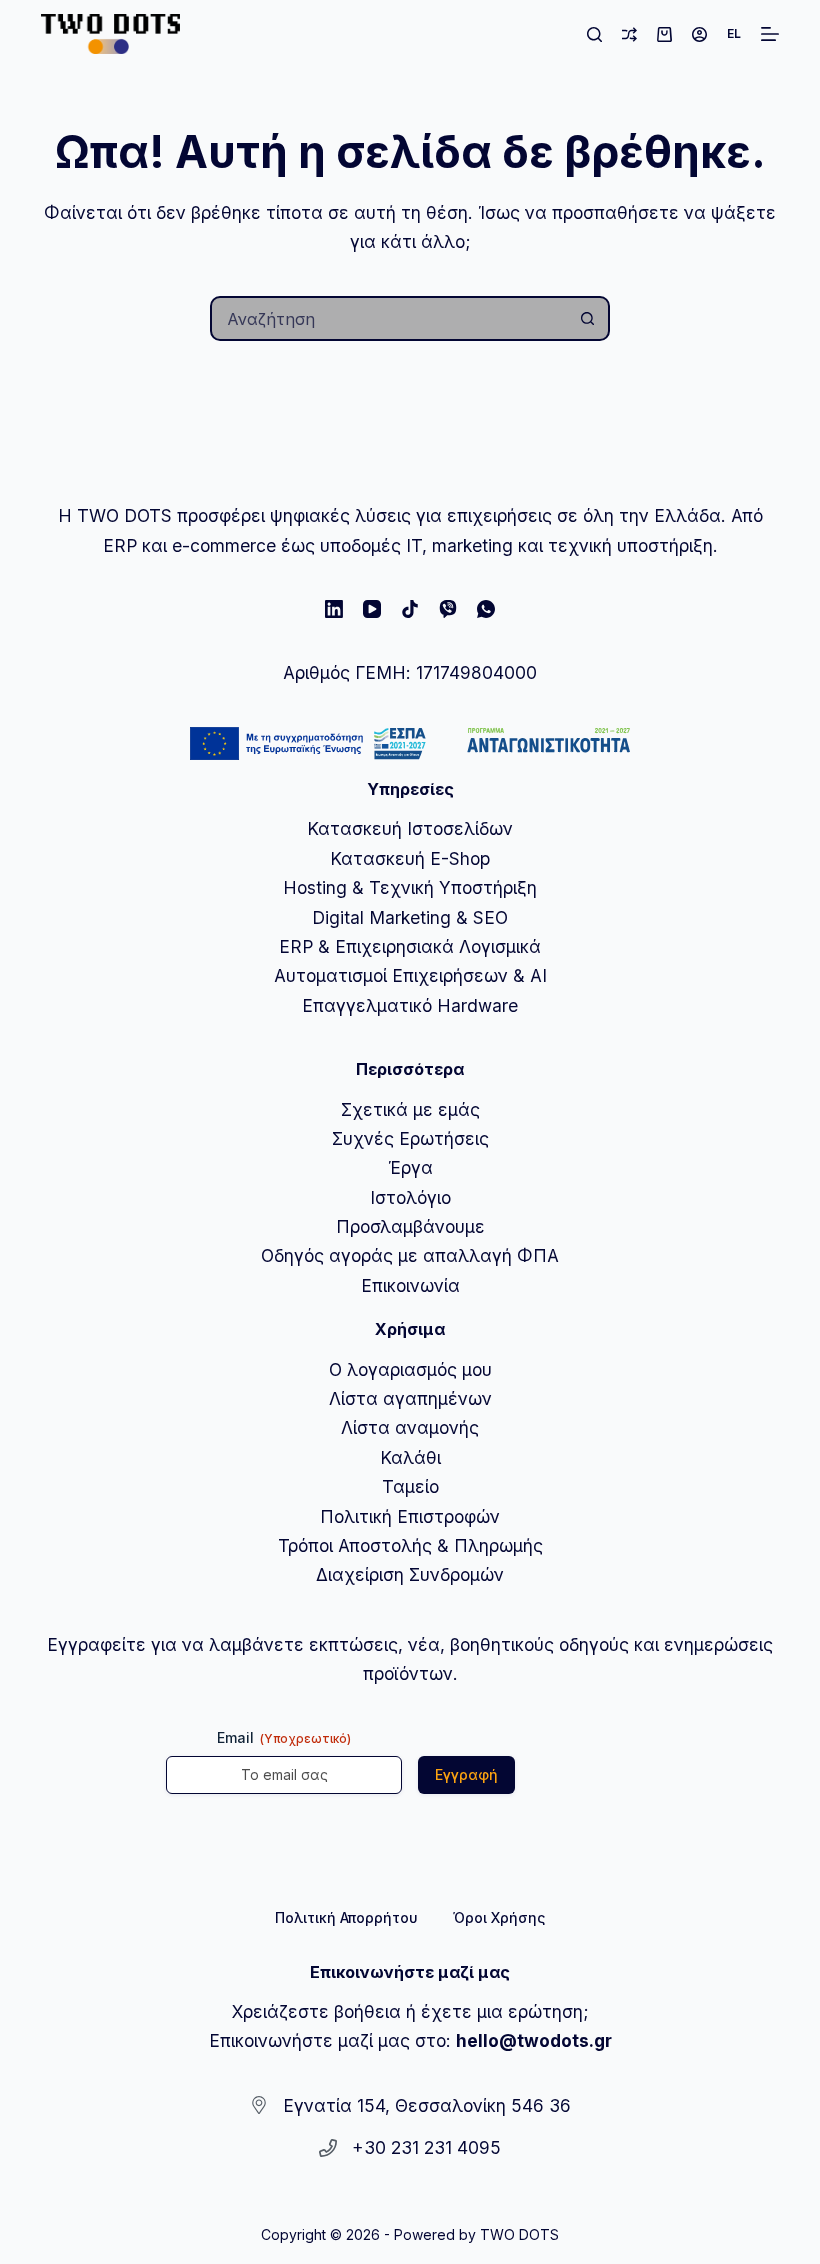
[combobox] (389, 318)
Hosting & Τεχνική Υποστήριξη (410, 887)
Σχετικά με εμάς (410, 1109)
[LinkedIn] (334, 609)
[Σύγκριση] (629, 34)
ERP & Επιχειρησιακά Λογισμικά (410, 946)
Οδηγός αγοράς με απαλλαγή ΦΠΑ (410, 1255)
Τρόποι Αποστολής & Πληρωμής (410, 1545)
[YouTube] (372, 609)
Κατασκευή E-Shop (410, 858)
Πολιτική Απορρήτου (346, 1917)
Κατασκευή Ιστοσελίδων (410, 828)
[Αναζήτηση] (594, 34)
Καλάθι (410, 1457)
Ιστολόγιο (410, 1197)
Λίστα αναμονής (410, 1427)
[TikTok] (410, 609)
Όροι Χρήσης (499, 1917)
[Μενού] (770, 34)
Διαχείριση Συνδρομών (410, 1574)
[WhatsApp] (486, 609)
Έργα (410, 1167)
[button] (734, 34)
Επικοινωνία (410, 1285)
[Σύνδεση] (699, 34)
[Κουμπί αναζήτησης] (587, 318)
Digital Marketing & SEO (410, 917)
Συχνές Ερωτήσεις (410, 1138)
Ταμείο (410, 1486)
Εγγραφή (466, 1774)
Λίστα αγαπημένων (410, 1398)
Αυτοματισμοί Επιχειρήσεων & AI (410, 975)
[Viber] (448, 609)
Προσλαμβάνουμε (410, 1226)
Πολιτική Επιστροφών (410, 1516)
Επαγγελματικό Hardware (410, 1005)
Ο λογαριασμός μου (410, 1369)
